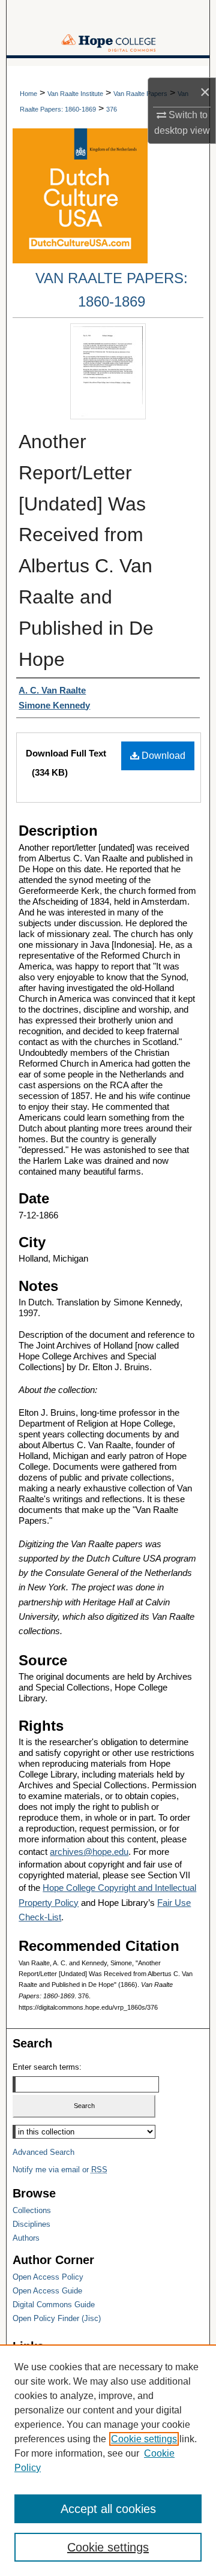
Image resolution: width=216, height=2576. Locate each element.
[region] (108, 2460)
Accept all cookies (108, 2509)
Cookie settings (144, 2439)
